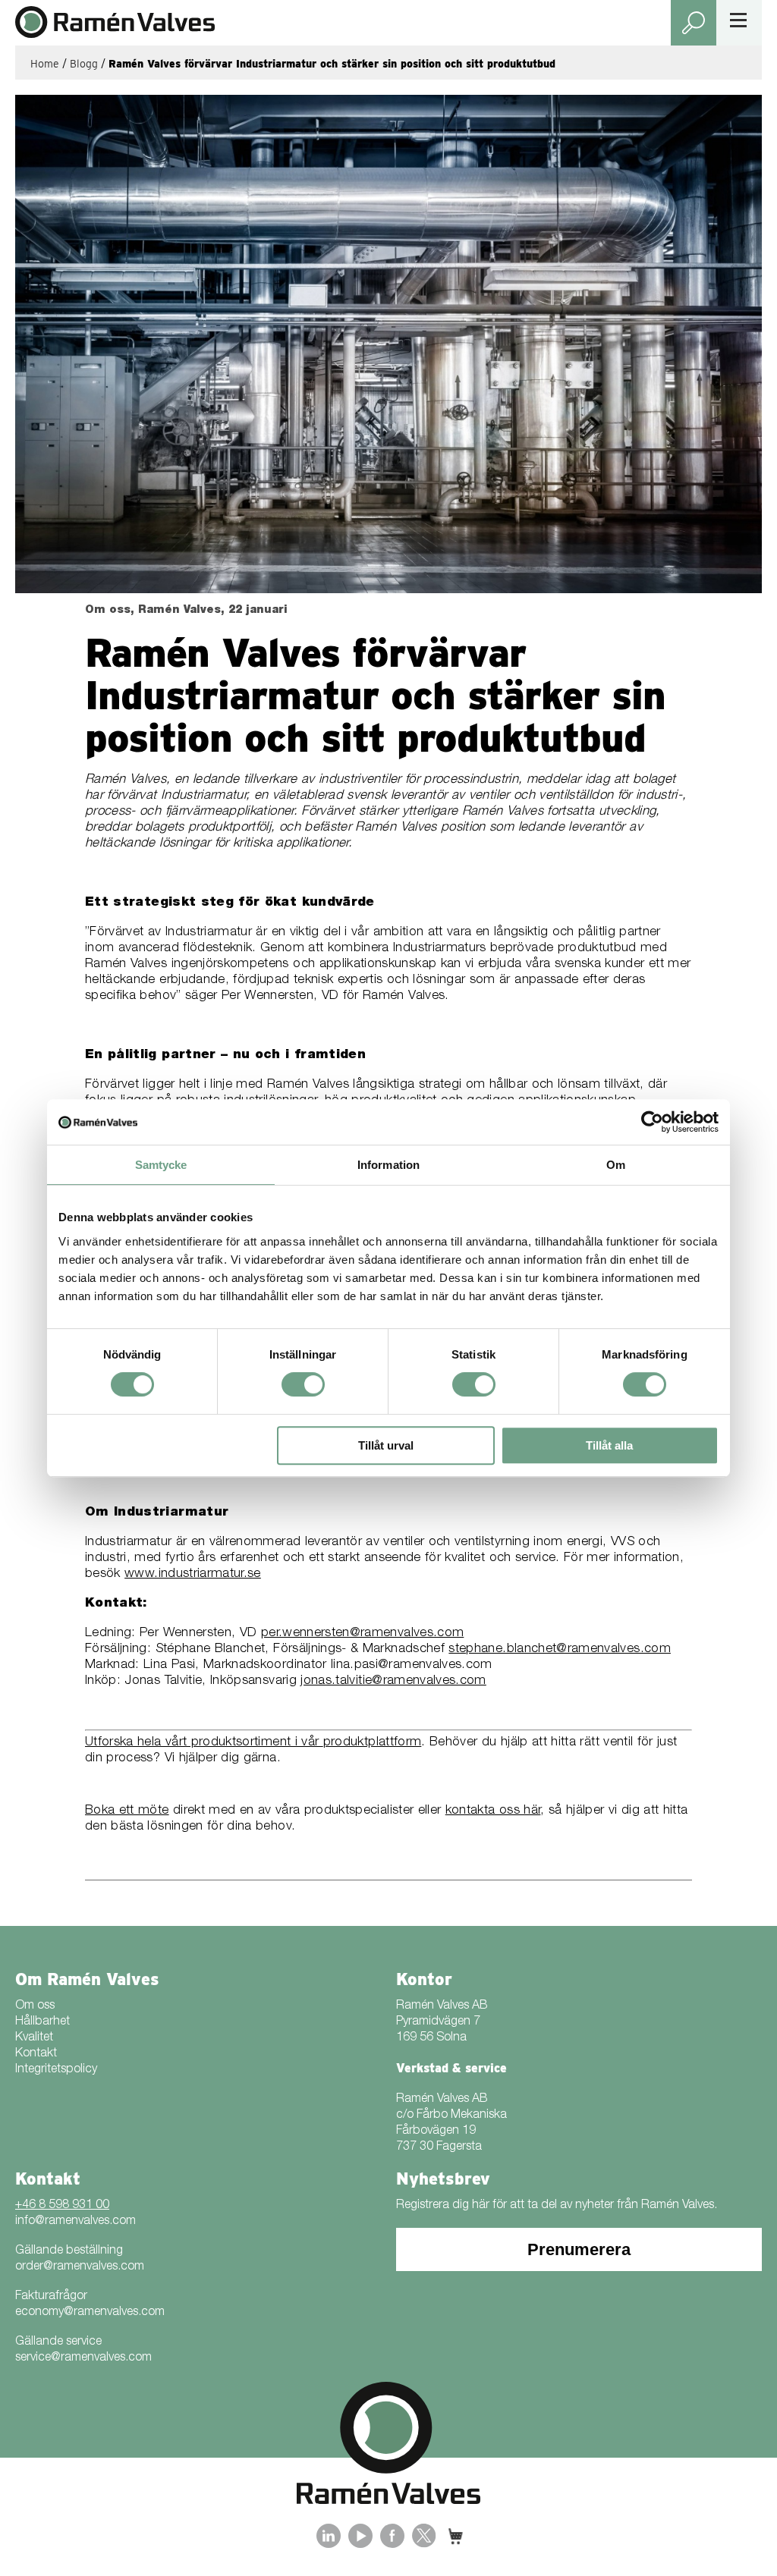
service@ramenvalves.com (83, 2358)
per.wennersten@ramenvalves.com (363, 1634)
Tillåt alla (609, 1445)
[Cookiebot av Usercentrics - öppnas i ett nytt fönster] (652, 1122)
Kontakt (36, 2054)
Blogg (84, 64)
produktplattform (373, 1743)
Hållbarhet (42, 2022)
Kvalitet (34, 2038)
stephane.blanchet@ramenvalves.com (560, 1649)
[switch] (303, 1384)
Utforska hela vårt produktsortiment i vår (204, 1743)
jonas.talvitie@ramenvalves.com (393, 1681)
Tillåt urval (386, 1445)
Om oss (35, 2006)
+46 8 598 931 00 (62, 2206)
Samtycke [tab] (161, 1165)
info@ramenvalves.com (75, 2222)
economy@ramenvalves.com (90, 2313)
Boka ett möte (127, 1811)
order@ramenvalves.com (80, 2267)
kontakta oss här (493, 1811)
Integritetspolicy (56, 2070)
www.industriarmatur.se (193, 1574)
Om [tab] (616, 1165)
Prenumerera (579, 2249)
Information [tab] (388, 1165)
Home (45, 64)
